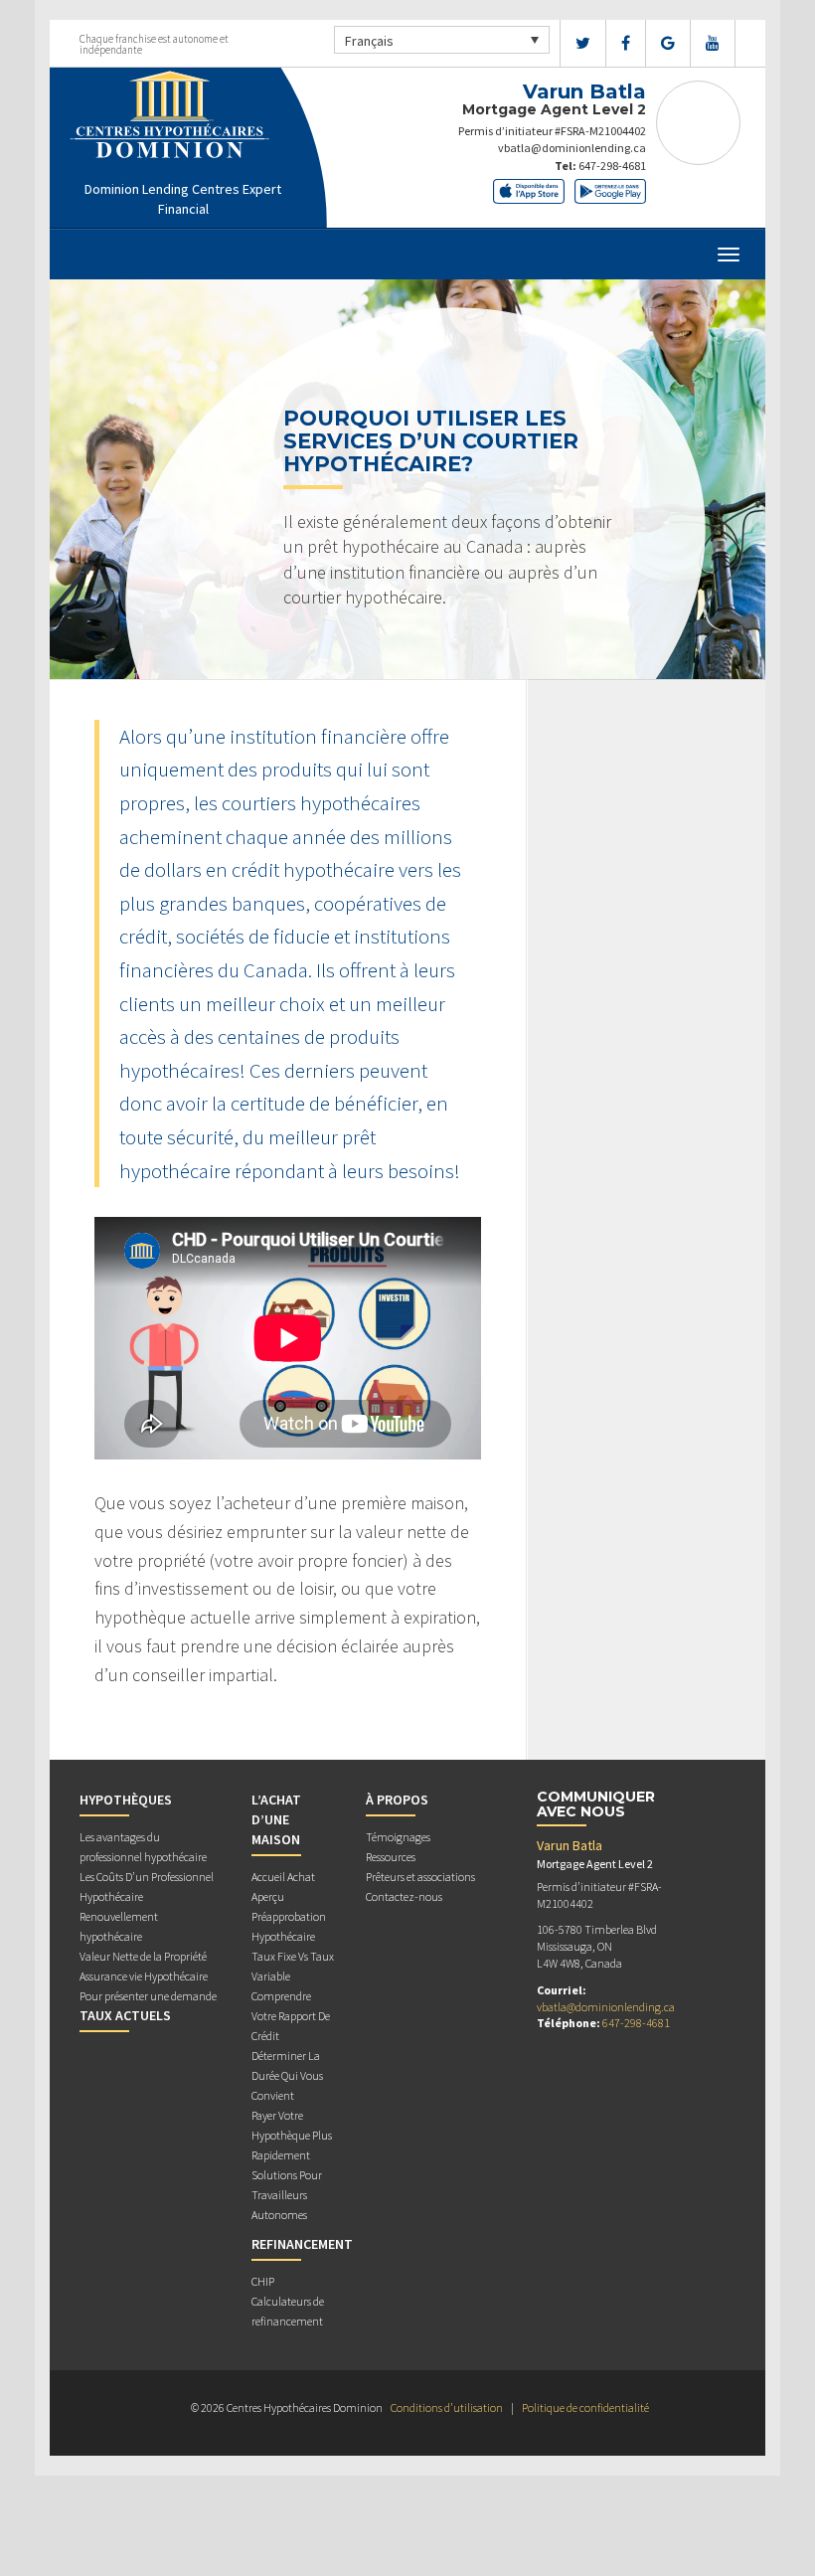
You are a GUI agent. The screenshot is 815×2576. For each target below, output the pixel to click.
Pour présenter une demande (148, 1996)
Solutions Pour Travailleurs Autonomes (287, 2195)
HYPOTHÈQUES (126, 1800)
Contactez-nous (404, 1896)
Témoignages (398, 1837)
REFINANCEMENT (302, 2244)
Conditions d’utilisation (447, 2407)
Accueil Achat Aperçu (283, 1887)
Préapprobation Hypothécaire (289, 1926)
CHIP (263, 2281)
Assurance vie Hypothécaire (144, 1976)
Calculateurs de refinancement (288, 2311)
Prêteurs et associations (420, 1877)
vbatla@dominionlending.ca (572, 148)
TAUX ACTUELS (125, 2015)
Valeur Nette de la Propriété (143, 1956)
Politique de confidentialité (585, 2407)
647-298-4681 (612, 166)
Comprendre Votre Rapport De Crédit (291, 2016)
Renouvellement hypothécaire (119, 1926)
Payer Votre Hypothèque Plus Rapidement (292, 2135)
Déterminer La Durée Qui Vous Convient (287, 2075)
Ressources (391, 1857)
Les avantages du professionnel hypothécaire (143, 1847)
